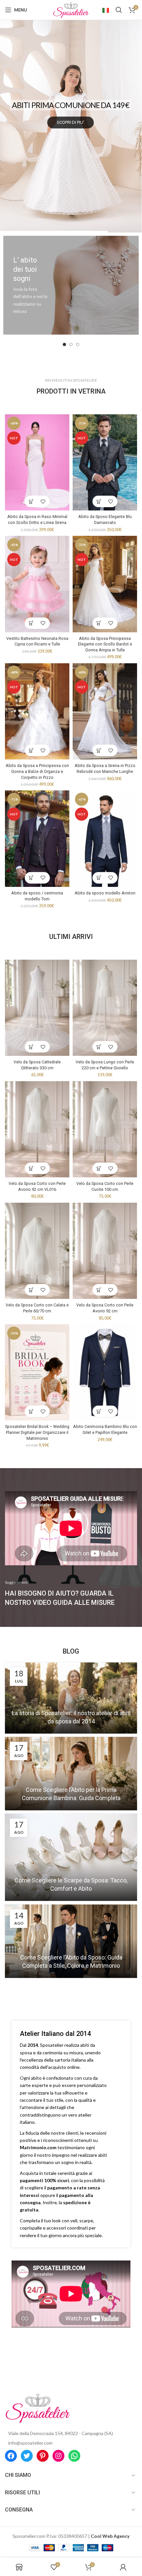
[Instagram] (58, 2456)
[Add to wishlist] (43, 501)
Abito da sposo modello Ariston (105, 893)
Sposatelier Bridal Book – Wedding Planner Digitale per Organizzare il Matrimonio (37, 1432)
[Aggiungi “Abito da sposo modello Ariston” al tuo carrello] (99, 878)
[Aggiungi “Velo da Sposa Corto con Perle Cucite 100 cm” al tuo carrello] (99, 1168)
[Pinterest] (43, 2456)
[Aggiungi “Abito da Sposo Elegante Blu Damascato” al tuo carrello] (99, 501)
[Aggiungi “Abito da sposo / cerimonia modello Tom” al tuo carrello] (32, 878)
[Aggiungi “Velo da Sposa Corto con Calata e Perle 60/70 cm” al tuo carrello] (32, 1290)
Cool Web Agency (110, 2536)
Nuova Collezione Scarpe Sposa (70, 103)
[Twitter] (27, 2456)
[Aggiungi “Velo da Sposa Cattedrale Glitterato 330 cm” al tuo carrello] (32, 1047)
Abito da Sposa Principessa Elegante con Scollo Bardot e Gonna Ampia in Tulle (105, 644)
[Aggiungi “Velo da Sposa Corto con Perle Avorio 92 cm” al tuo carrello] (99, 1290)
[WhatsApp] (74, 2456)
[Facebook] (11, 2456)
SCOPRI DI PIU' (71, 147)
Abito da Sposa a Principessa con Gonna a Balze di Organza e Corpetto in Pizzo (37, 771)
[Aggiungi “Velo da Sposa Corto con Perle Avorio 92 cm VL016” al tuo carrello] (32, 1168)
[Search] (119, 10)
